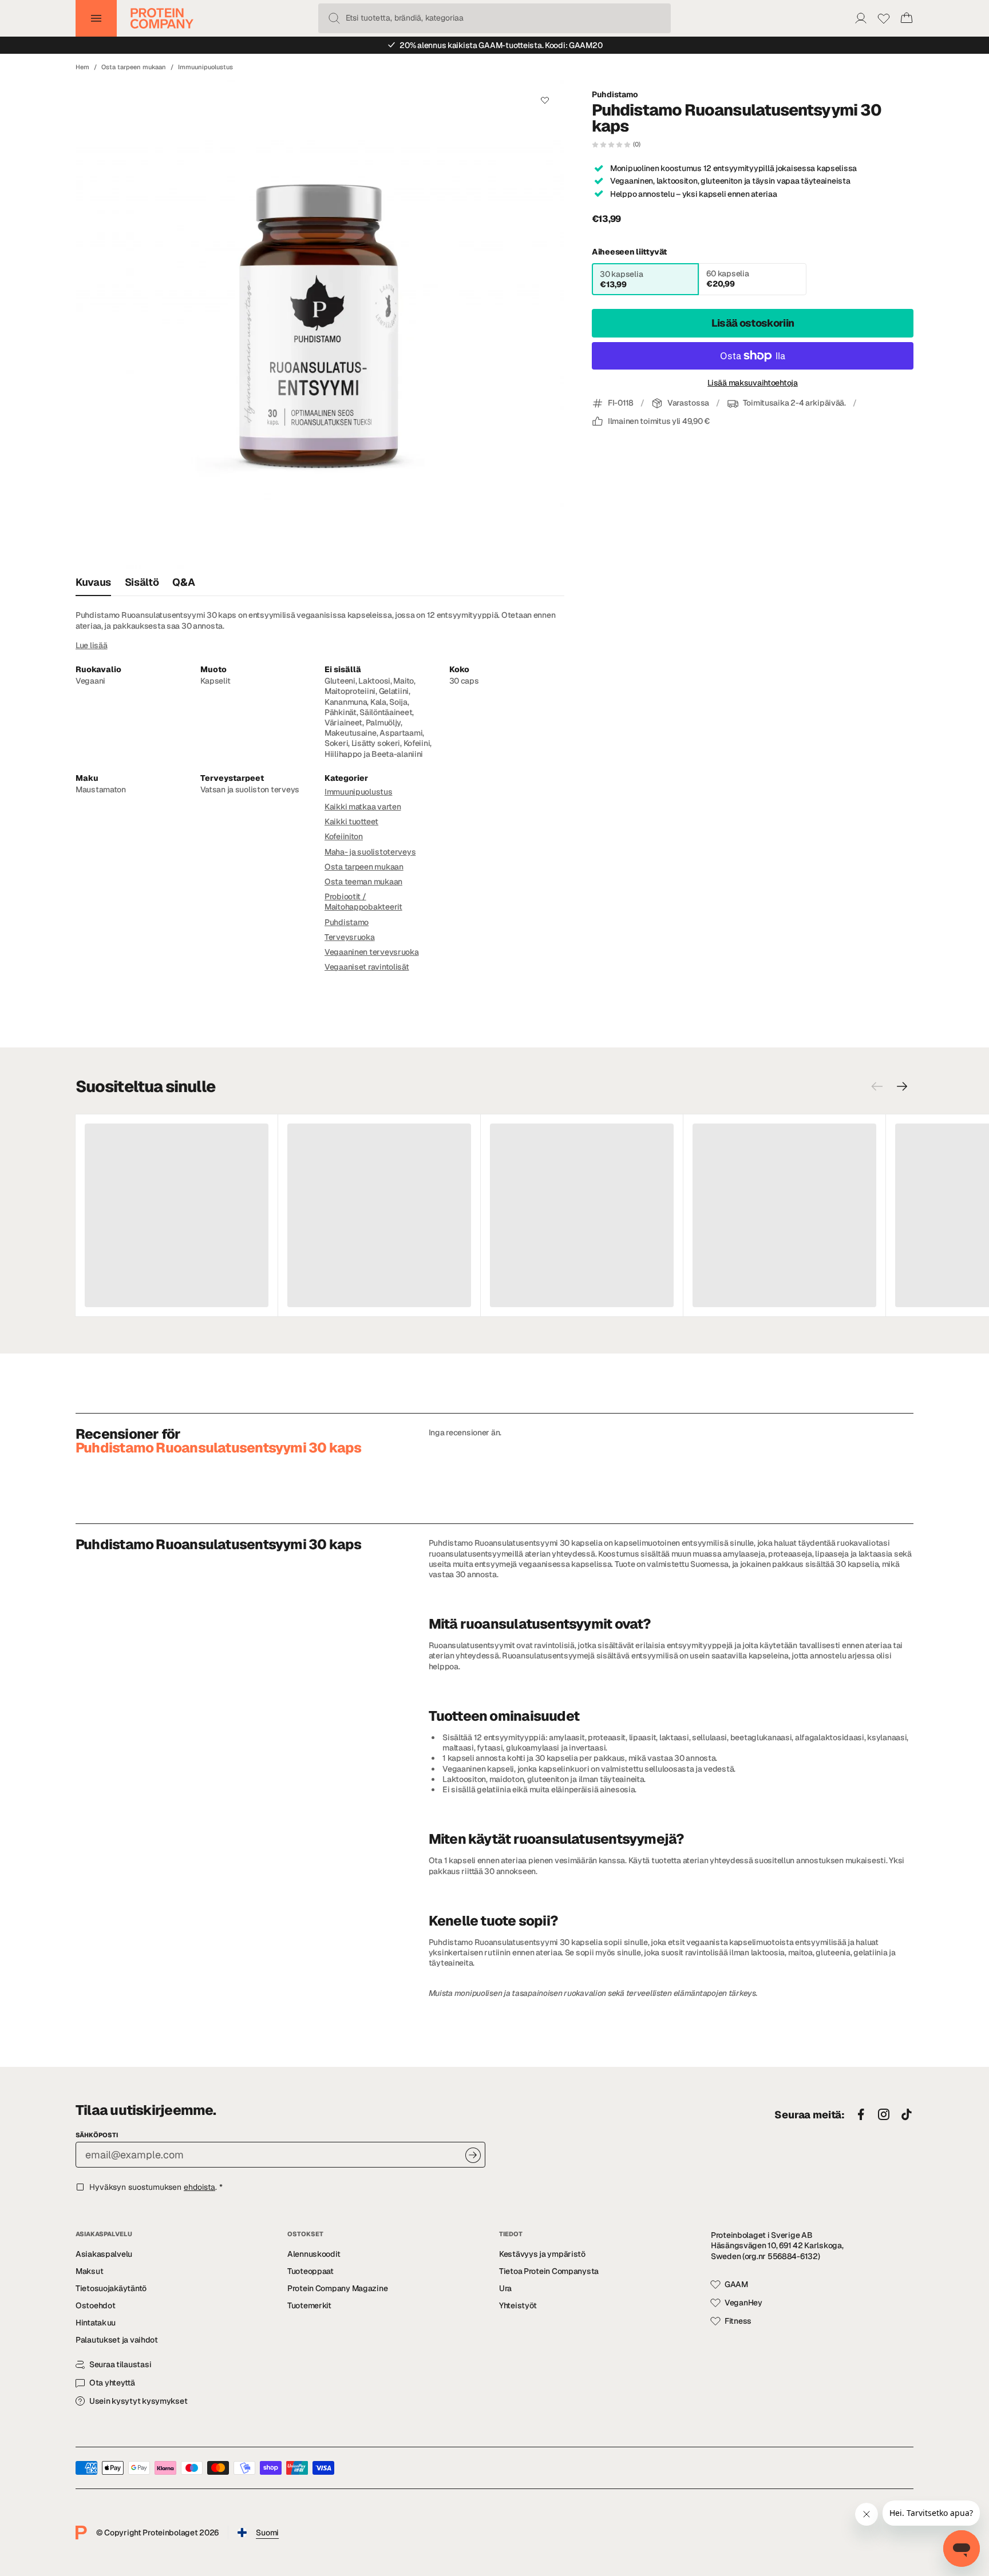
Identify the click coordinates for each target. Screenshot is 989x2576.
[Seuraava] (902, 1086)
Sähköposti (97, 2135)
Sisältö (142, 582)
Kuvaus (93, 582)
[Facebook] (861, 2115)
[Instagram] (884, 2115)
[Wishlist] (884, 18)
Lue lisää (91, 645)
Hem (82, 67)
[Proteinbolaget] (162, 18)
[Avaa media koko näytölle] (320, 324)
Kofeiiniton (344, 836)
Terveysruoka (350, 937)
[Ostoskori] (907, 18)
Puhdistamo (615, 94)
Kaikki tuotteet (351, 821)
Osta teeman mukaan (363, 882)
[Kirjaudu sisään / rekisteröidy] (861, 18)
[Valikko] (96, 18)
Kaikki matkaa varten (363, 807)
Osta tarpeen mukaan (134, 67)
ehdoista (199, 2187)
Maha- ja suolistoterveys (370, 852)
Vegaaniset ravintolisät (367, 967)
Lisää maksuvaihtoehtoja (753, 383)
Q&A (183, 582)
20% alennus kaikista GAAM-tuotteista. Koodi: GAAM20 (501, 45)
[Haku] (334, 18)
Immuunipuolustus (205, 67)
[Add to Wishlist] (545, 100)
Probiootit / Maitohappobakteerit (363, 902)
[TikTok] (907, 2115)
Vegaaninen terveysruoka (372, 952)
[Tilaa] (473, 2155)
